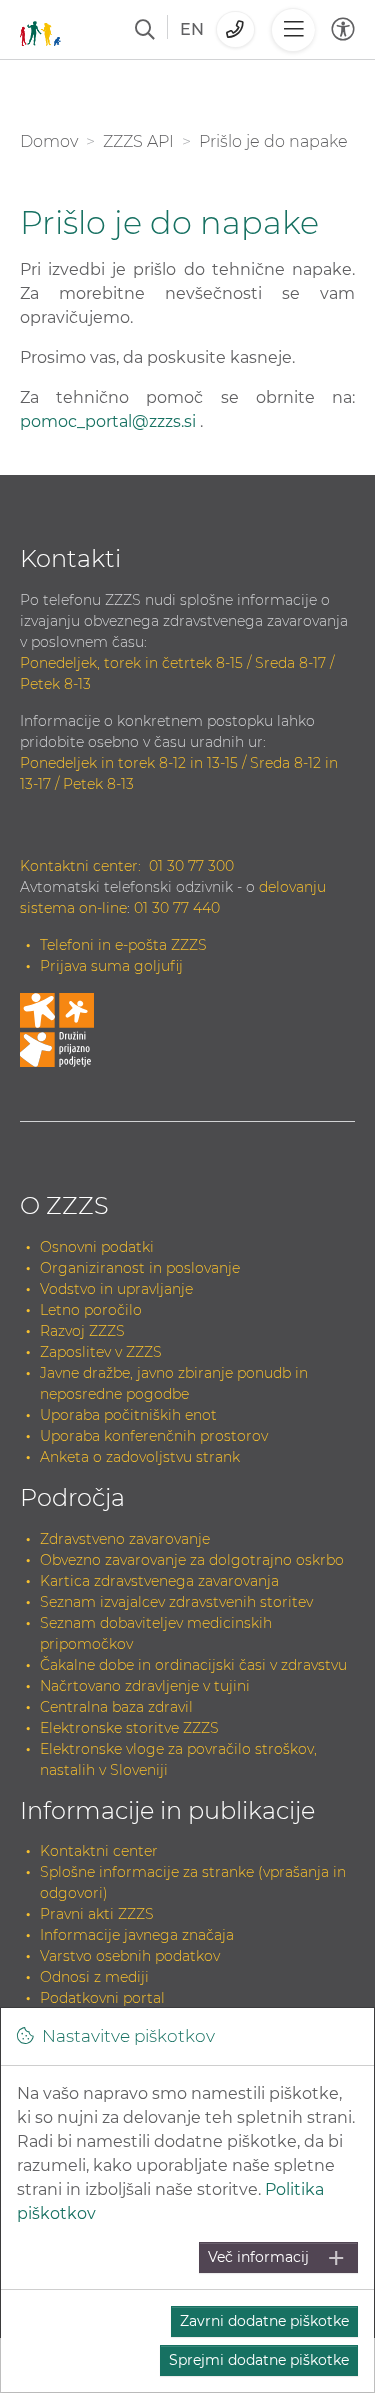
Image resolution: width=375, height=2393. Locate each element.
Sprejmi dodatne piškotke (259, 2360)
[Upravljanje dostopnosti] (343, 29)
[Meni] (293, 30)
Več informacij (258, 2257)
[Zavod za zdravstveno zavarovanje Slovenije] (40, 29)
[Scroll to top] (336, 2334)
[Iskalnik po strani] (145, 30)
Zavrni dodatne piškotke (264, 2321)
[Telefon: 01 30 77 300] (235, 29)
